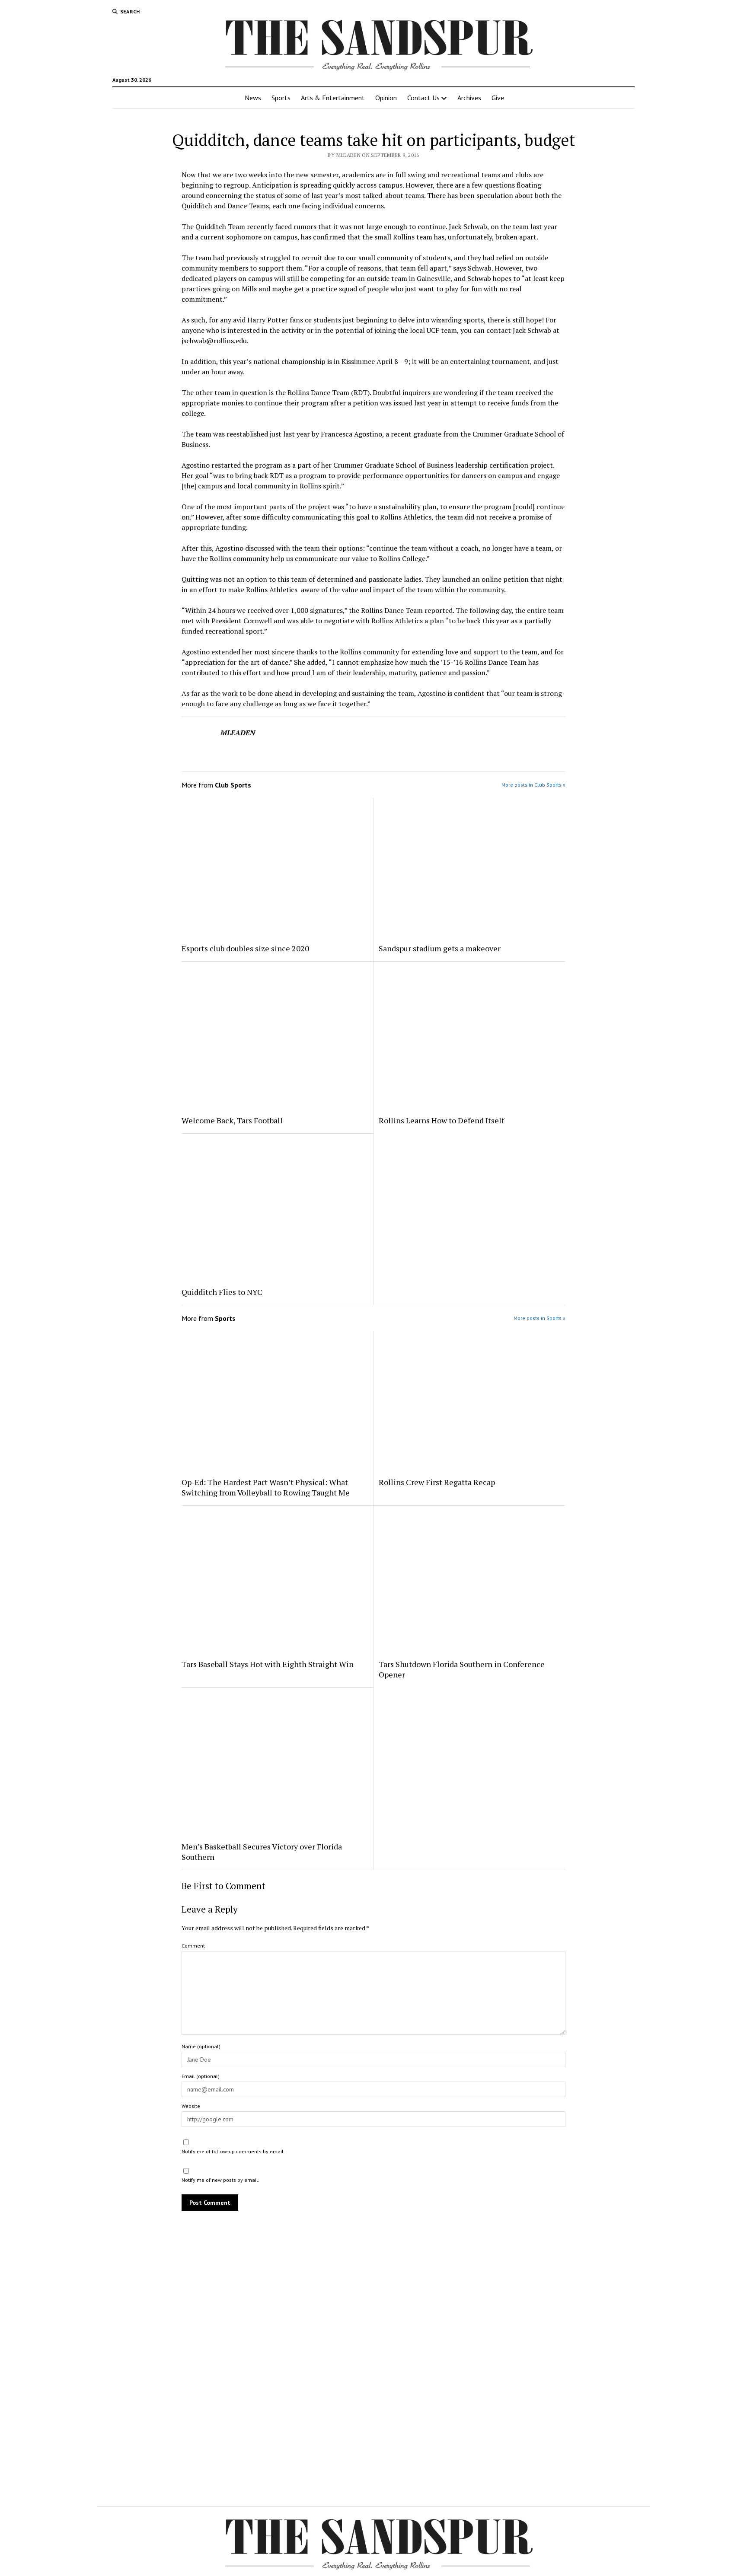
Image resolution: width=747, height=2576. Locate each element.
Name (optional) (201, 2046)
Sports (281, 98)
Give (498, 98)
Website (191, 2106)
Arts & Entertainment (333, 98)
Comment (193, 1946)
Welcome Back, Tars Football (232, 1120)
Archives (469, 98)
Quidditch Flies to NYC (222, 1292)
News (253, 98)
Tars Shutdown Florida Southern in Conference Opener (462, 1669)
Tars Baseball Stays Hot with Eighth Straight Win (268, 1664)
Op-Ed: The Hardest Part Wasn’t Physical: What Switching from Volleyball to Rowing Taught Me (266, 1487)
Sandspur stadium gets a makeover (440, 948)
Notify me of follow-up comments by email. (233, 2151)
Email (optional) (201, 2076)
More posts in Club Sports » (533, 785)
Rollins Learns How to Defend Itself (441, 1120)
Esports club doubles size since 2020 (245, 948)
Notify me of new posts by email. (220, 2180)
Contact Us (423, 98)
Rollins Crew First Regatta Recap (437, 1482)
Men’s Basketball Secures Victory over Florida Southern (262, 1852)
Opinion (386, 98)
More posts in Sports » (539, 1318)
